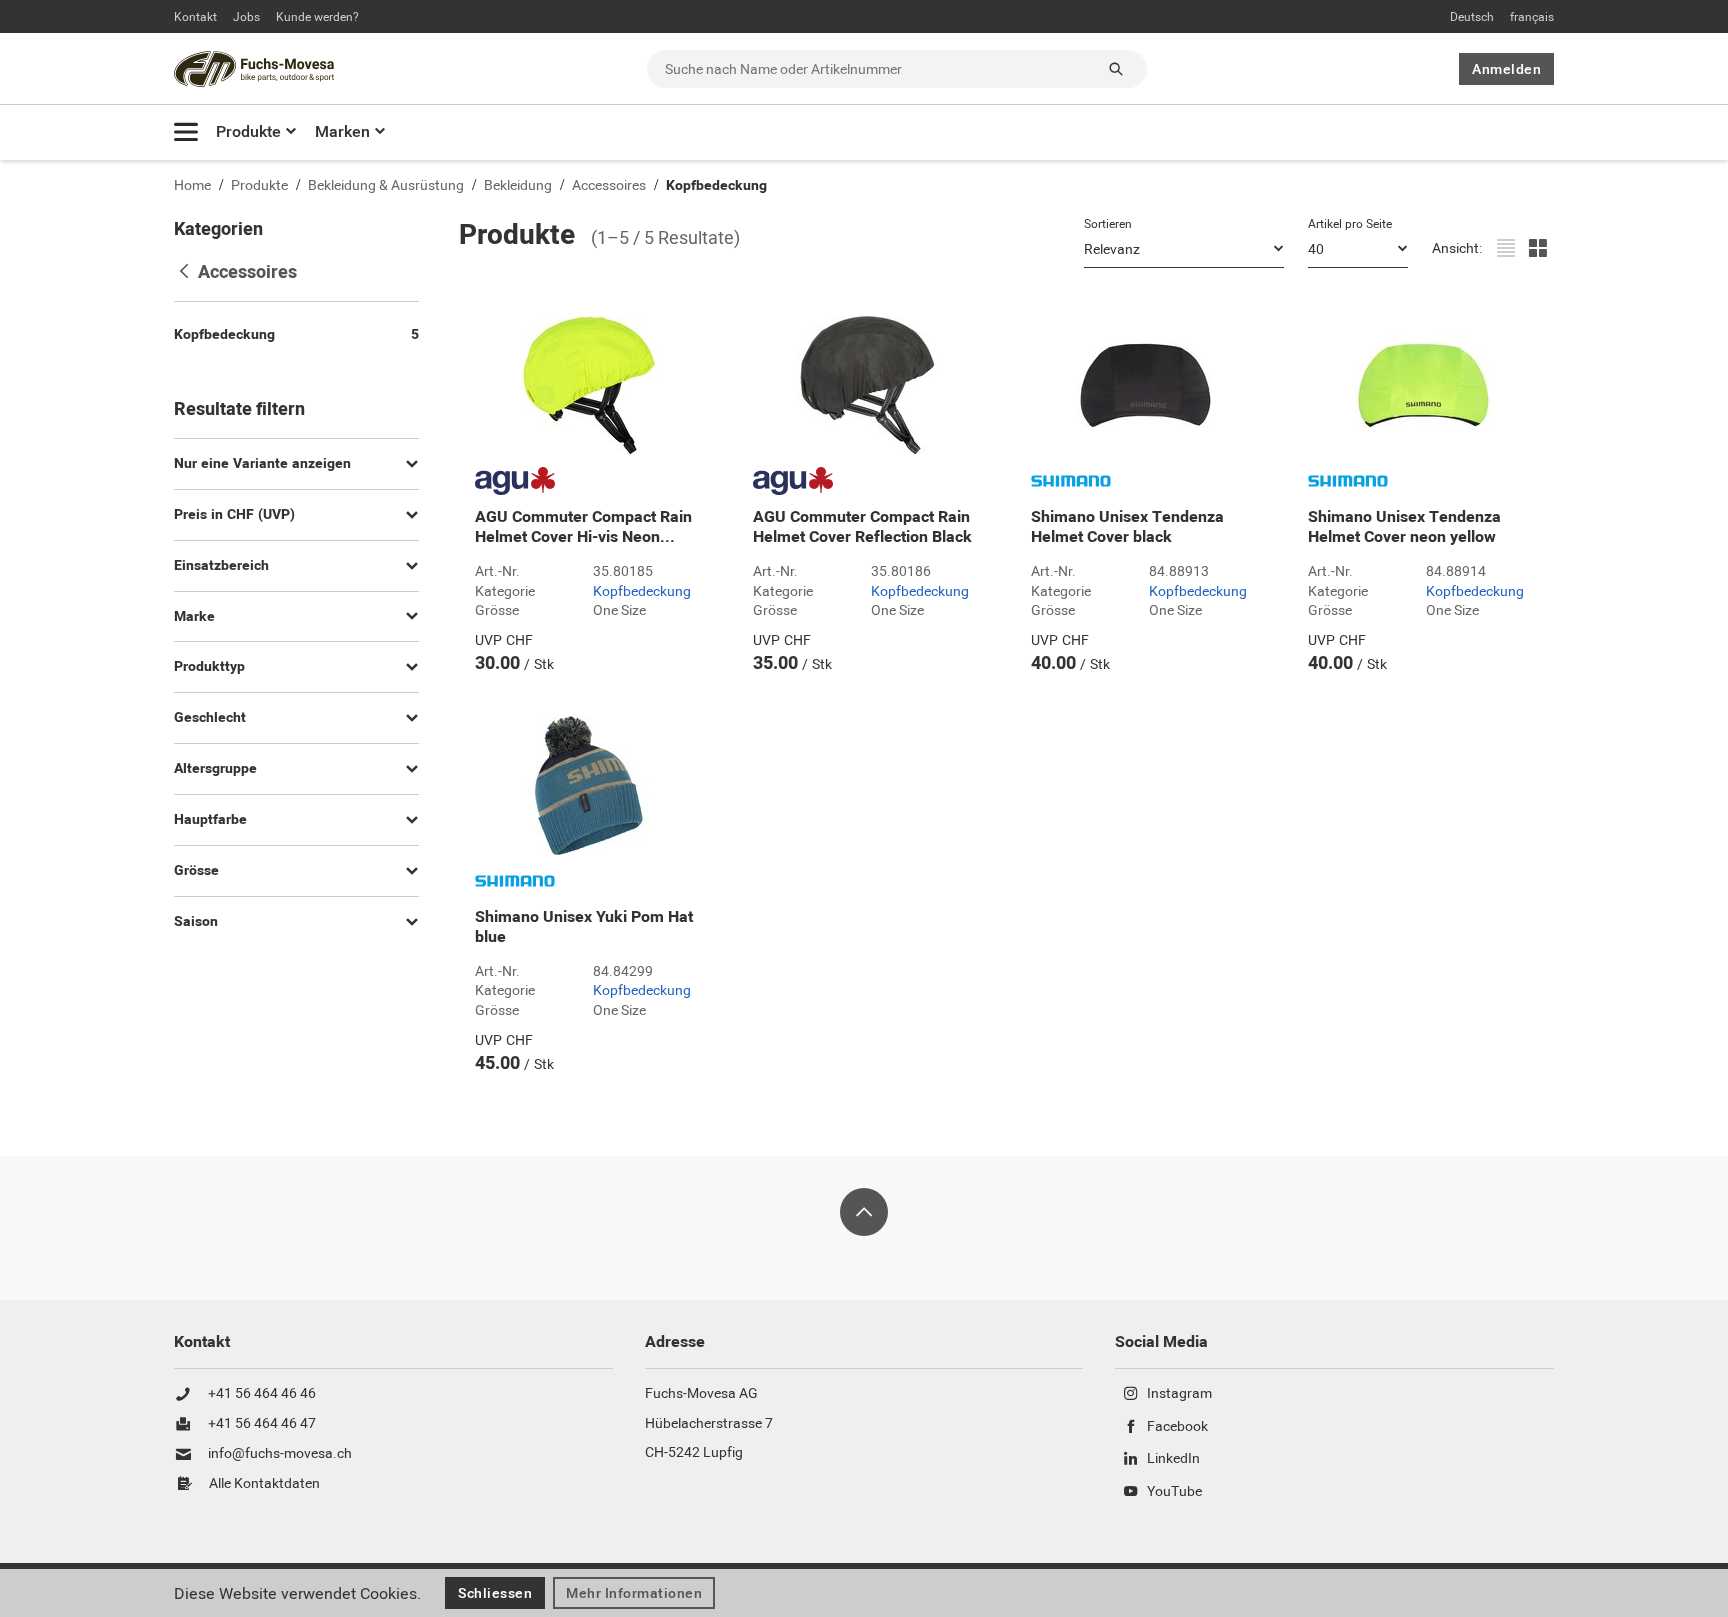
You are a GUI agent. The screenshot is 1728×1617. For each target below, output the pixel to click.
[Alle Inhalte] (186, 131)
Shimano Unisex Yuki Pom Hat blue (584, 927)
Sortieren (1108, 224)
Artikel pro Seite (1350, 224)
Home (192, 185)
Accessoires (609, 185)
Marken (342, 131)
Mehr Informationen (634, 1593)
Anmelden (1506, 69)
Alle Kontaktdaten (264, 1484)
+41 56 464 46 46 (262, 1394)
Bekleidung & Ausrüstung (386, 185)
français (1532, 17)
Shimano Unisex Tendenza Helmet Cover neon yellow (1404, 527)
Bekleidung (518, 185)
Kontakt (195, 17)
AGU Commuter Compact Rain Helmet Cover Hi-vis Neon (583, 527)
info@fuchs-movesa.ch (280, 1454)
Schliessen (495, 1593)
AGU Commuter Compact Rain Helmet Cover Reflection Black (862, 527)
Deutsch (1472, 17)
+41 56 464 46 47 (262, 1424)
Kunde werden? (317, 17)
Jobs (246, 17)
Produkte (248, 131)
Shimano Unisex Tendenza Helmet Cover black (1127, 527)
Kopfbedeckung (716, 185)
